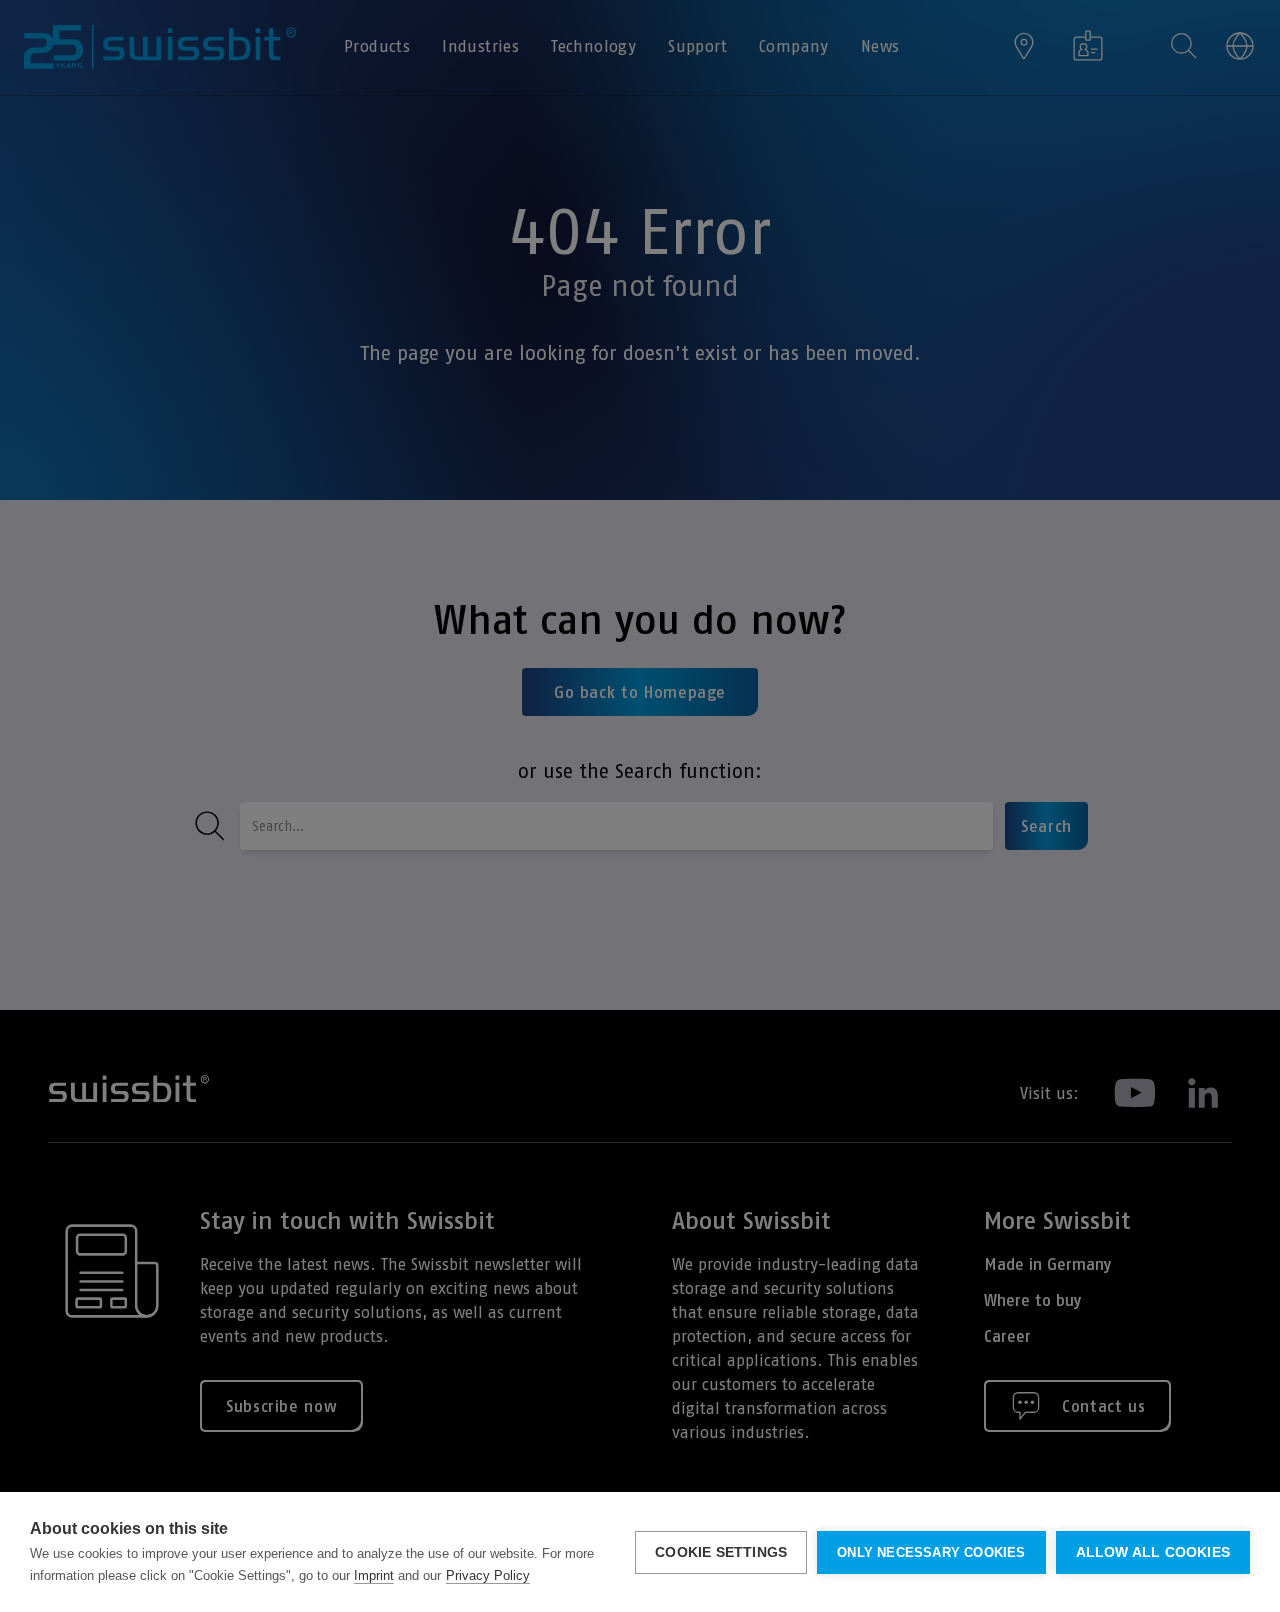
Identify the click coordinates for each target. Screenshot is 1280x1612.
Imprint (374, 1575)
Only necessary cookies (931, 1552)
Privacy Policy (488, 1575)
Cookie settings (721, 1552)
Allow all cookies (1153, 1552)
